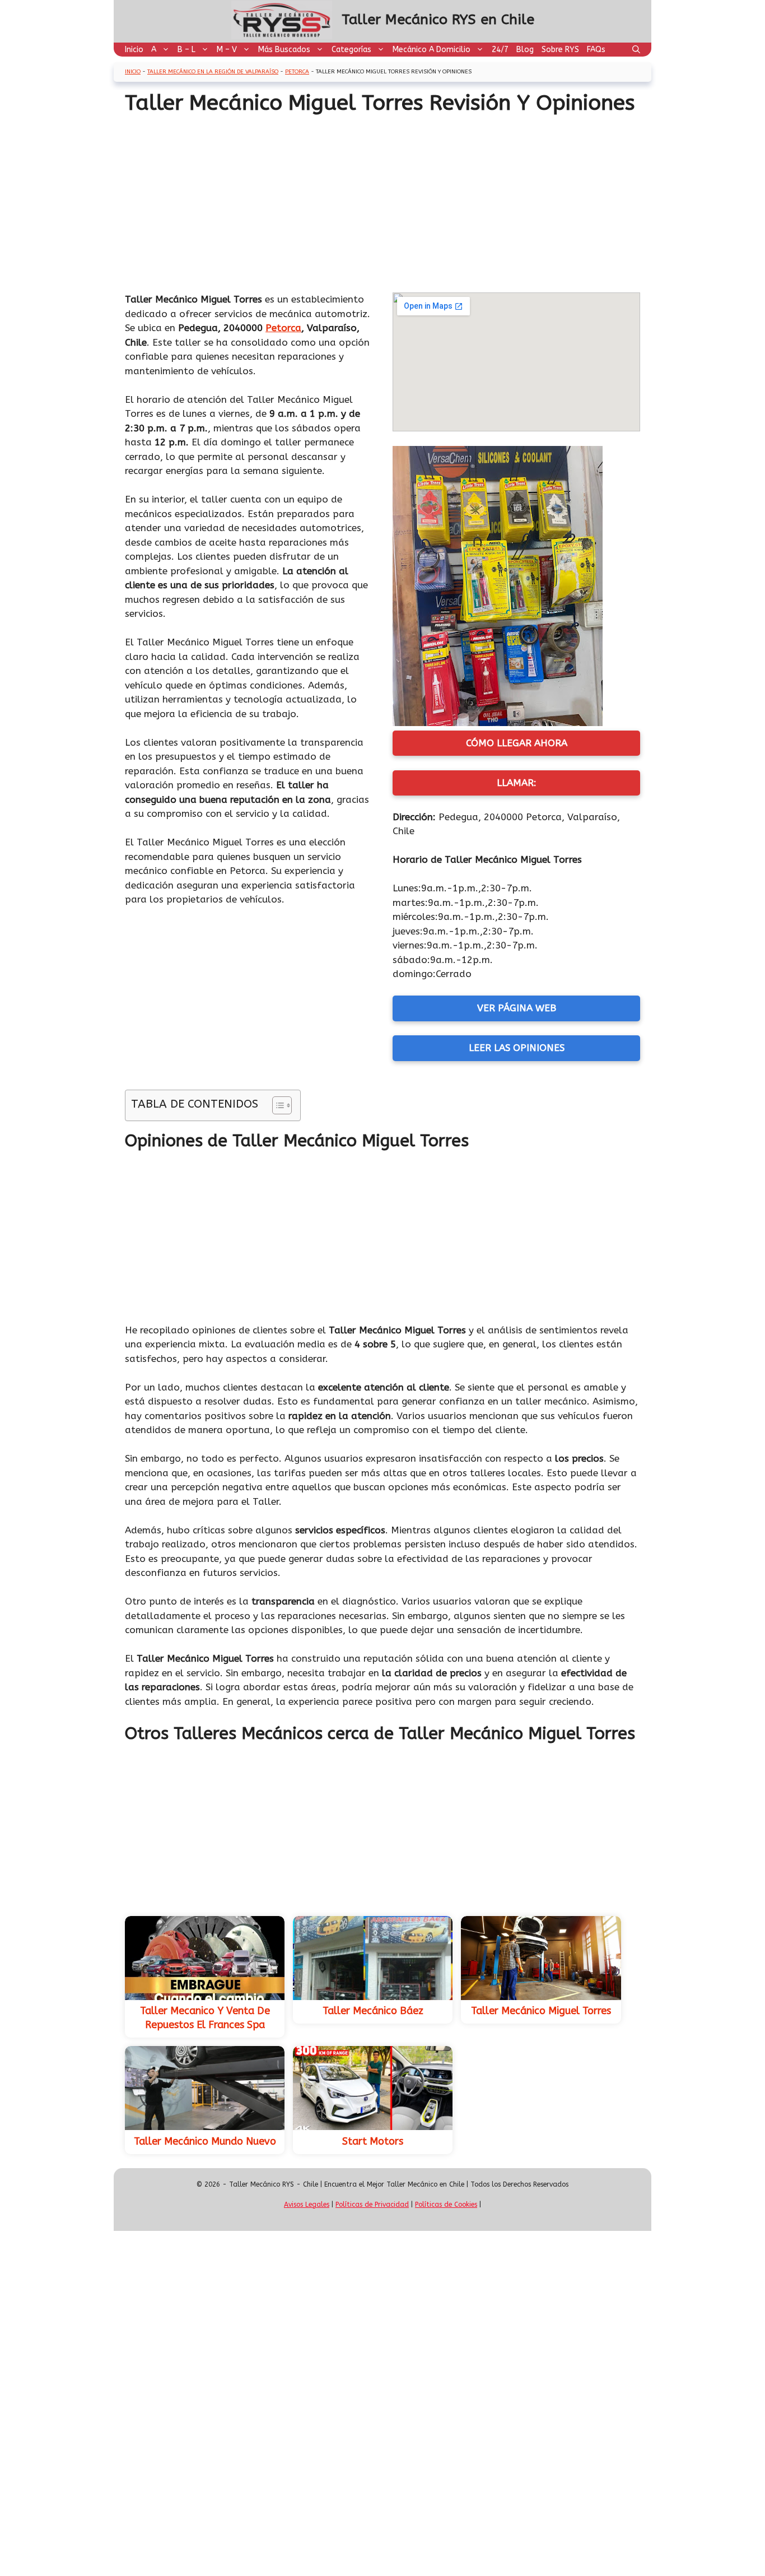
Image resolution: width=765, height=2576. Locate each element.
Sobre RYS (560, 50)
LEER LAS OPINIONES (517, 1048)
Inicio (134, 50)
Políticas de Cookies (446, 2205)
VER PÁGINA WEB (517, 1008)
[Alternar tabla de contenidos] (276, 1105)
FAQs (596, 50)
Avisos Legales (307, 2205)
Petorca (297, 72)
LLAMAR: (517, 783)
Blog (525, 50)
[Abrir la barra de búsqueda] (636, 50)
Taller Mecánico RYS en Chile (438, 20)
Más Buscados (284, 50)
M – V (227, 50)
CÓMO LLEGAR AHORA (517, 743)
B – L (186, 50)
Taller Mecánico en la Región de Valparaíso (213, 72)
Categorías (351, 50)
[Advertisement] (382, 200)
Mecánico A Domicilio (432, 50)
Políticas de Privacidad (372, 2205)
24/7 (500, 50)
